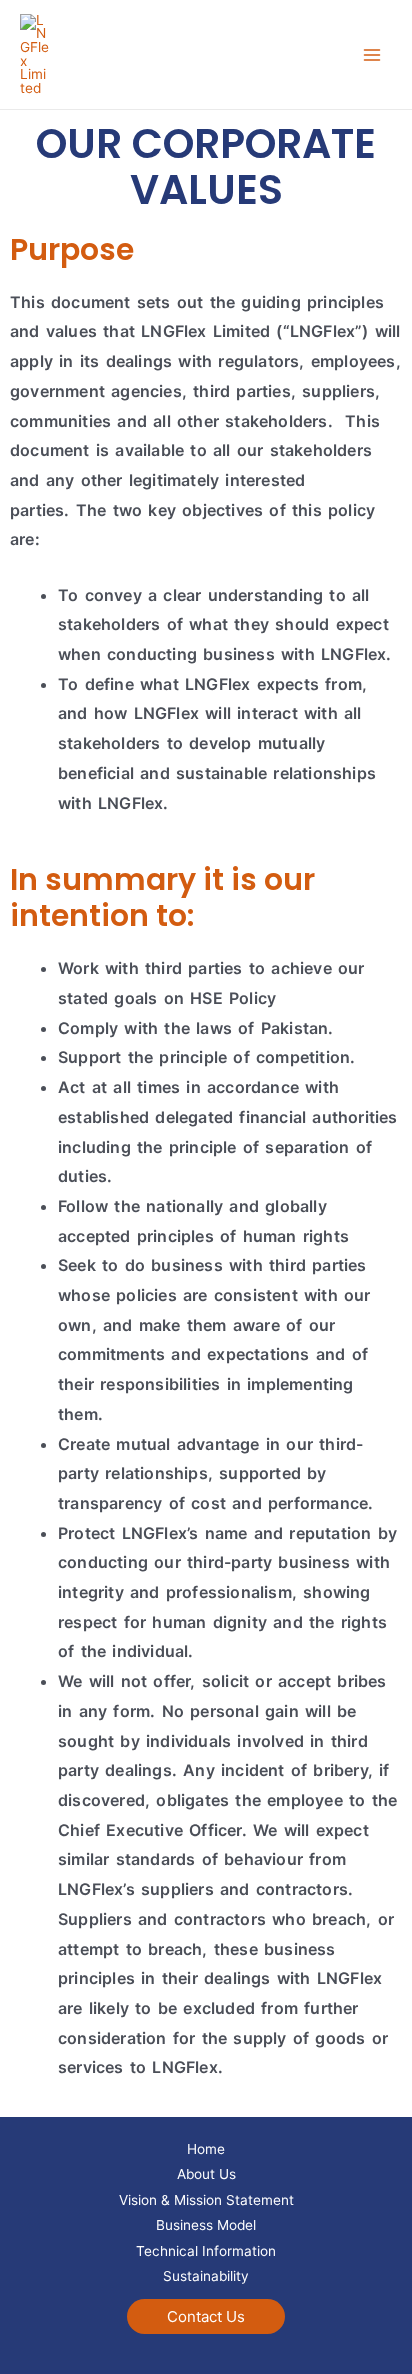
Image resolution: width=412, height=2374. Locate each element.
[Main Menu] (372, 54)
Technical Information (206, 2251)
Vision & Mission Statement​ (206, 2200)
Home (206, 2149)
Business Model (206, 2225)
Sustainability (206, 2276)
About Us (206, 2174)
